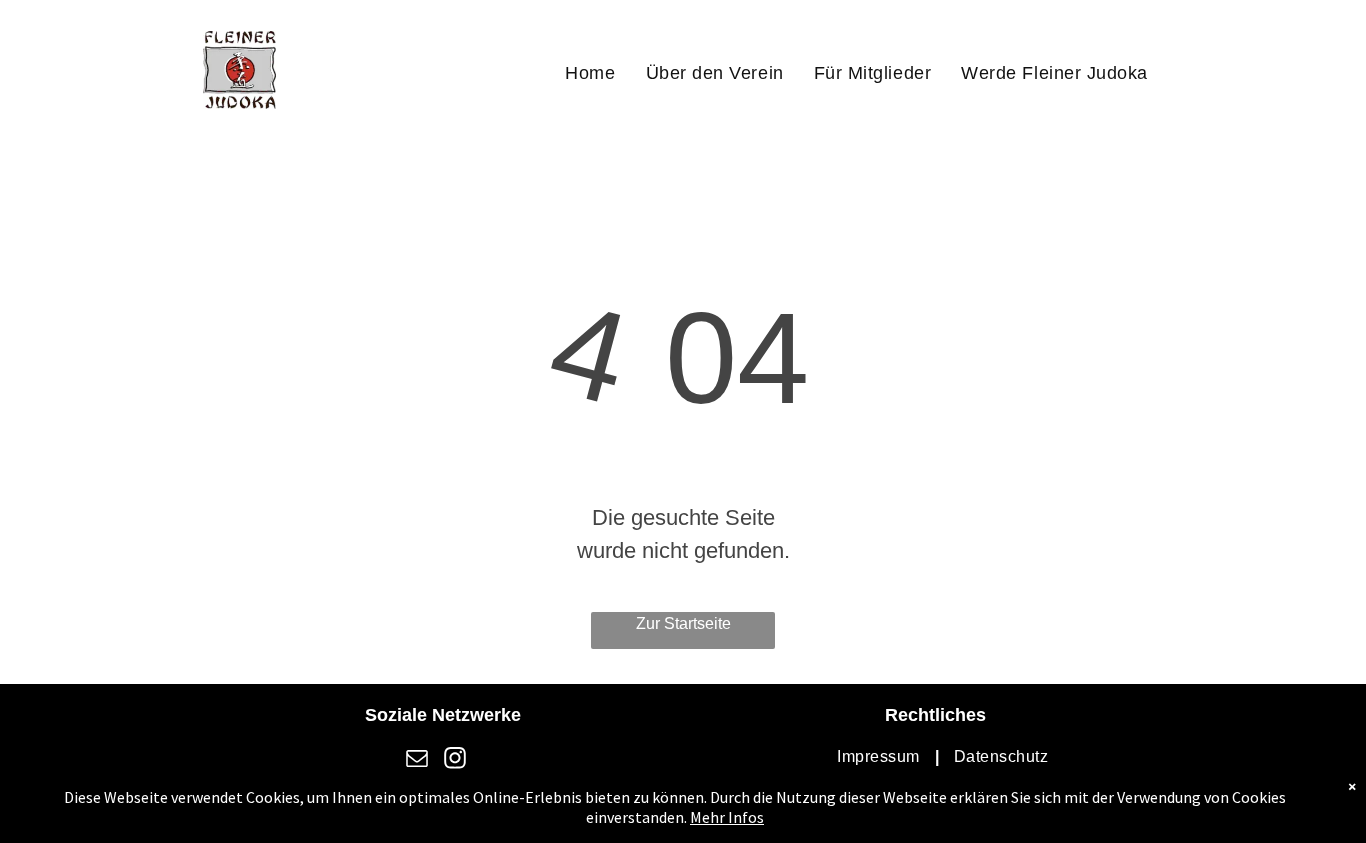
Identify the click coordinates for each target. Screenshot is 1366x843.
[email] (417, 760)
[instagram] (455, 760)
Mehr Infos (727, 817)
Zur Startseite (683, 623)
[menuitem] (590, 73)
